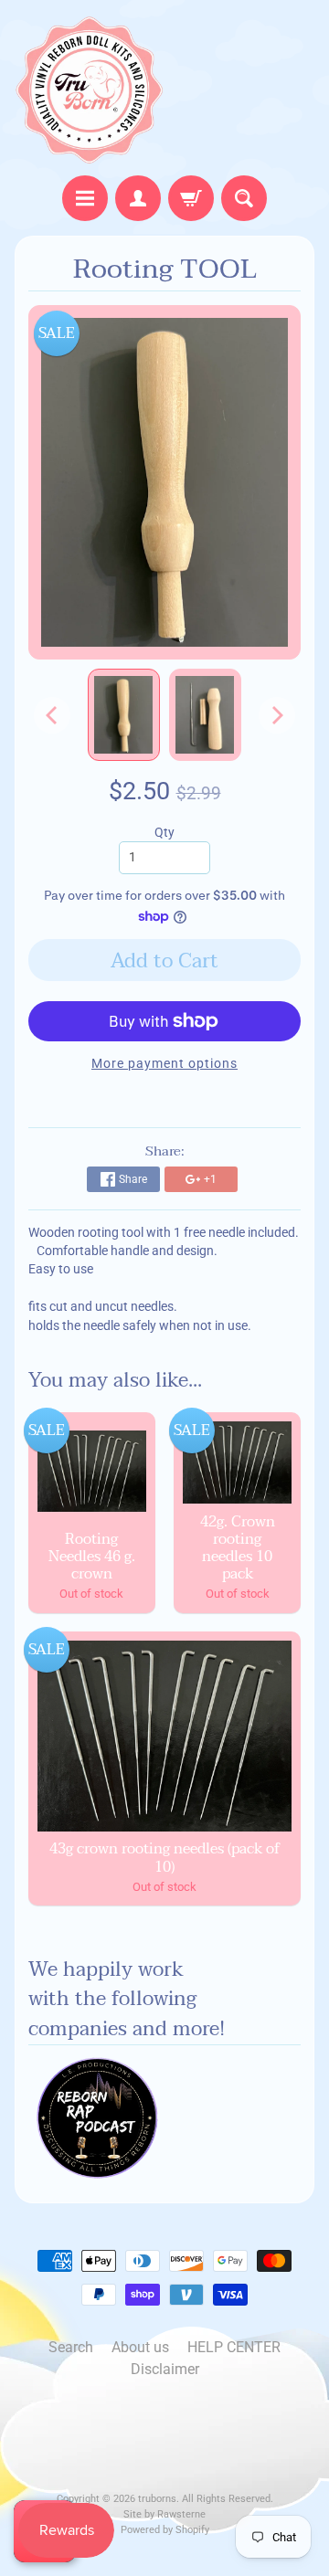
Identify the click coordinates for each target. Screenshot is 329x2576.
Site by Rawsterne (164, 2514)
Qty (164, 832)
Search (71, 2347)
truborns (157, 2499)
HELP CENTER (234, 2347)
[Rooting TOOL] (124, 714)
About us (140, 2347)
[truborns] (90, 90)
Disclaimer (165, 2369)
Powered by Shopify (165, 2530)
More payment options (164, 1063)
